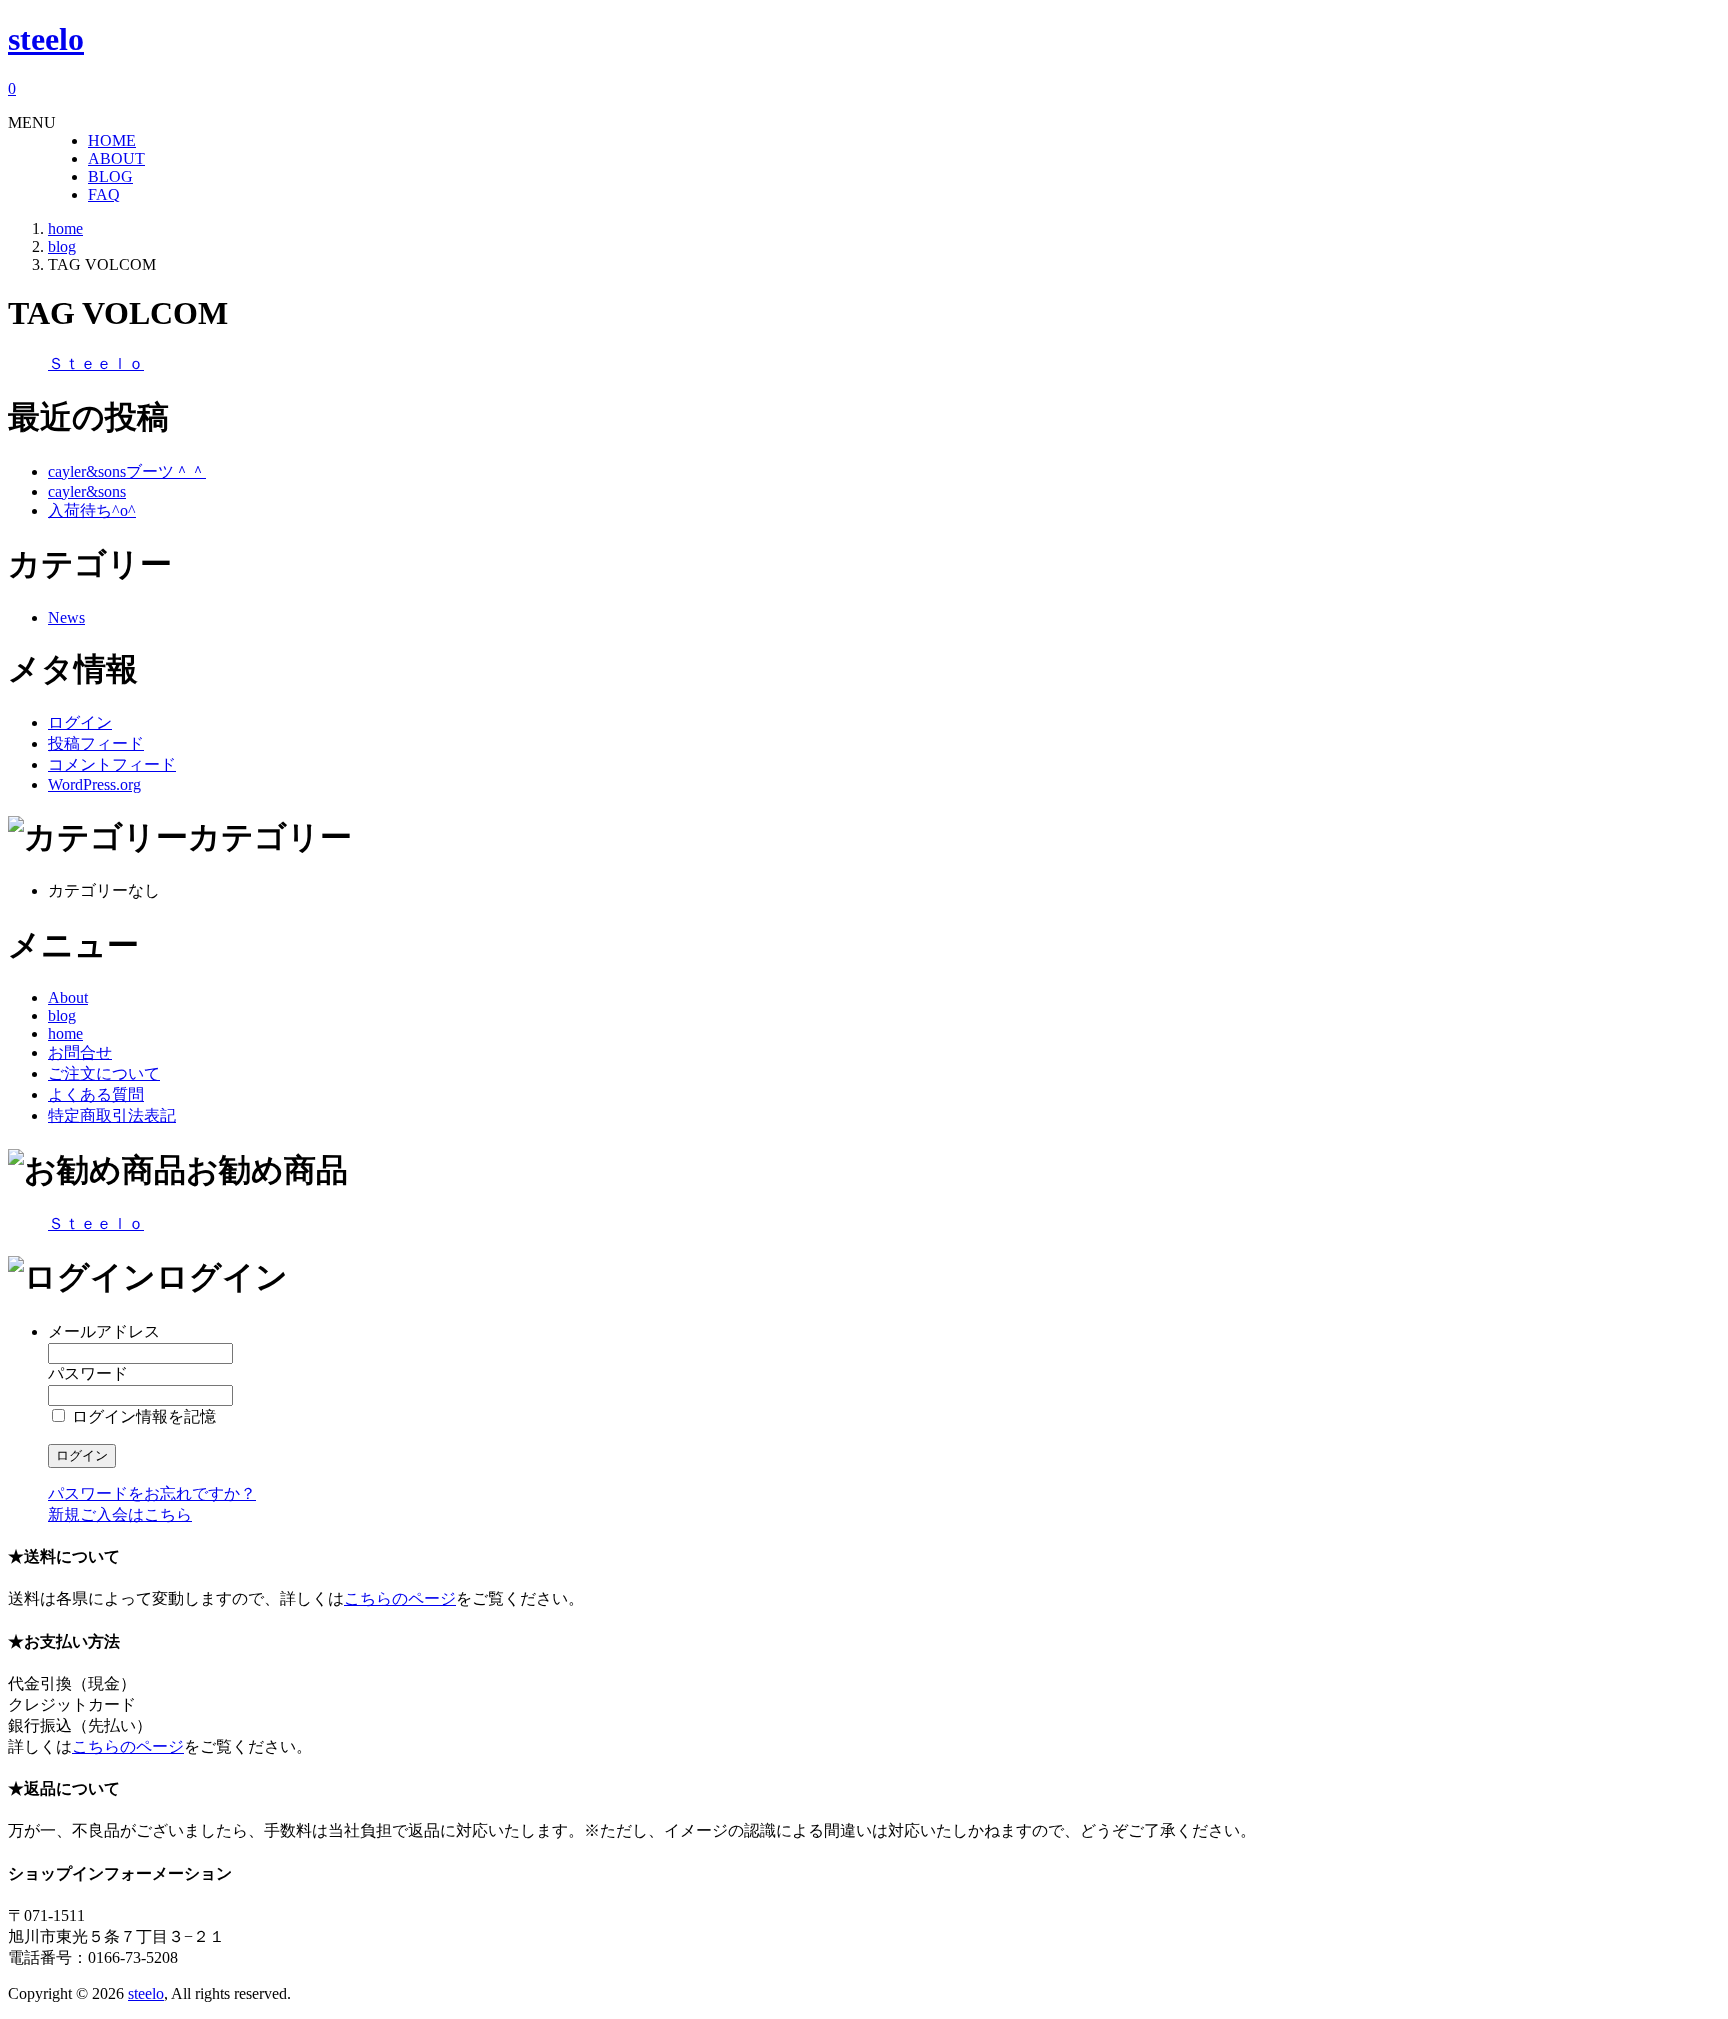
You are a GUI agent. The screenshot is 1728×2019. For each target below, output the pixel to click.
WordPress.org (94, 784)
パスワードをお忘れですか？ (152, 1493)
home (65, 1033)
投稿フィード (96, 743)
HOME (112, 140)
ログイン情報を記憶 (142, 1416)
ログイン (80, 722)
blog (62, 1015)
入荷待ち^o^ (92, 510)
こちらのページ (400, 1598)
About (68, 997)
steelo (46, 39)
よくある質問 (96, 1094)
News (66, 617)
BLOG (110, 176)
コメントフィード (112, 764)
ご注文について (104, 1073)
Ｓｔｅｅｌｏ (96, 363)
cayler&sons (87, 491)
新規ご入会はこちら (120, 1514)
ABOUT (116, 158)
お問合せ (80, 1052)
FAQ (104, 194)
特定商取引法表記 (112, 1115)
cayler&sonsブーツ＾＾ (127, 471)
